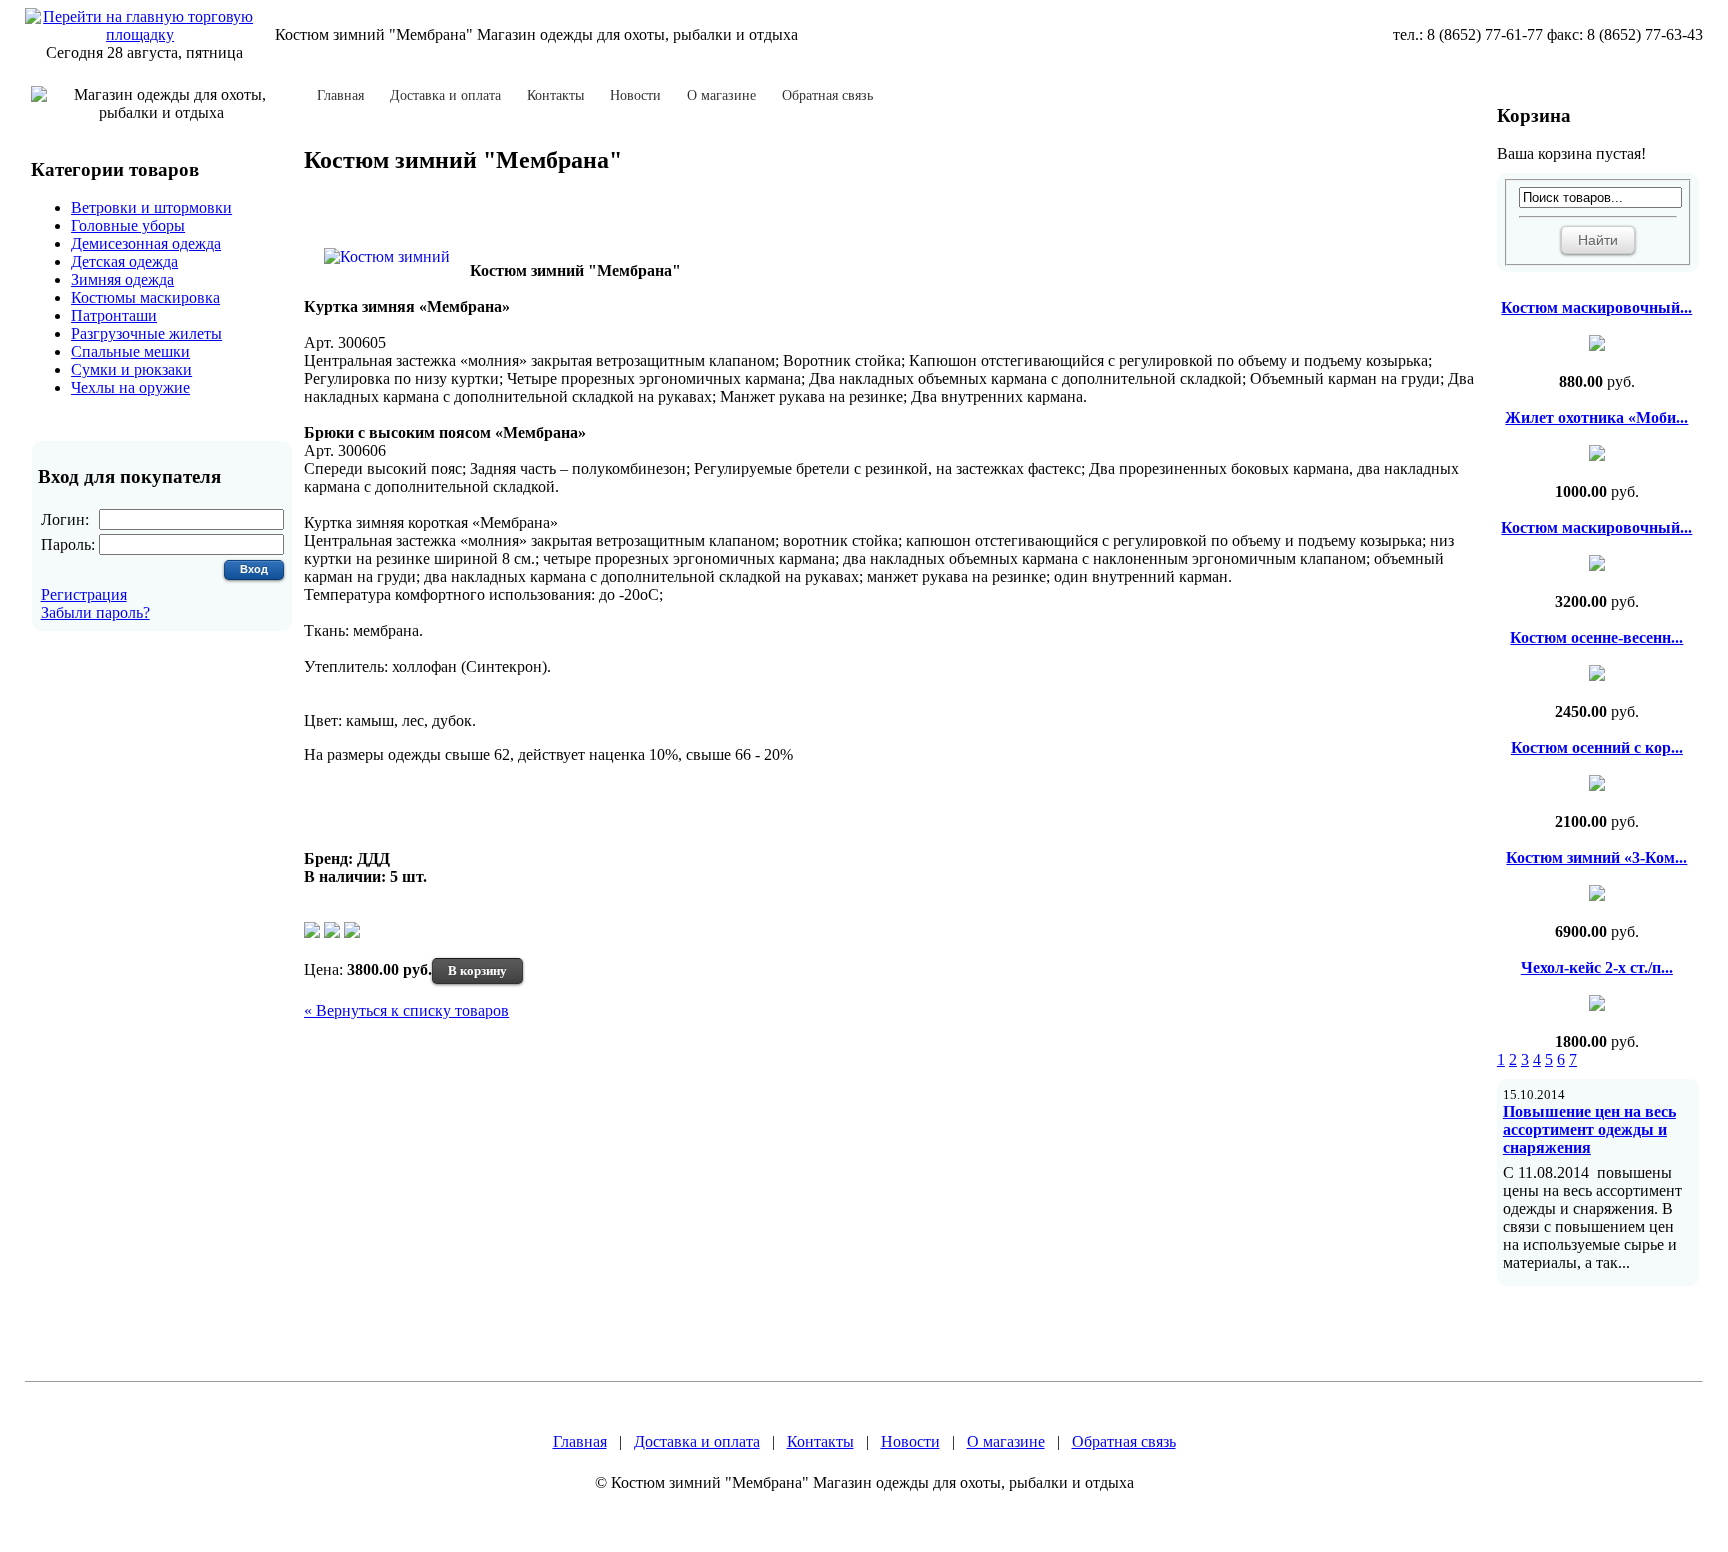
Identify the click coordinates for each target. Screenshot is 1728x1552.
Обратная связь (827, 96)
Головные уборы (128, 225)
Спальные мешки (130, 351)
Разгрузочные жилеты (146, 333)
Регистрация (84, 594)
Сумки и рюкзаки (131, 369)
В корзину (477, 970)
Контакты (555, 96)
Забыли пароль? (95, 612)
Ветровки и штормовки (151, 207)
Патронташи (114, 315)
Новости (635, 96)
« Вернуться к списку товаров (406, 1010)
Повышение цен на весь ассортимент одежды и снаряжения (1589, 1129)
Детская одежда (124, 261)
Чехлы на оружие (130, 387)
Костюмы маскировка (145, 297)
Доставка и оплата (445, 96)
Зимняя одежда (122, 279)
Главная (340, 96)
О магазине (721, 96)
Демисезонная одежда (146, 243)
